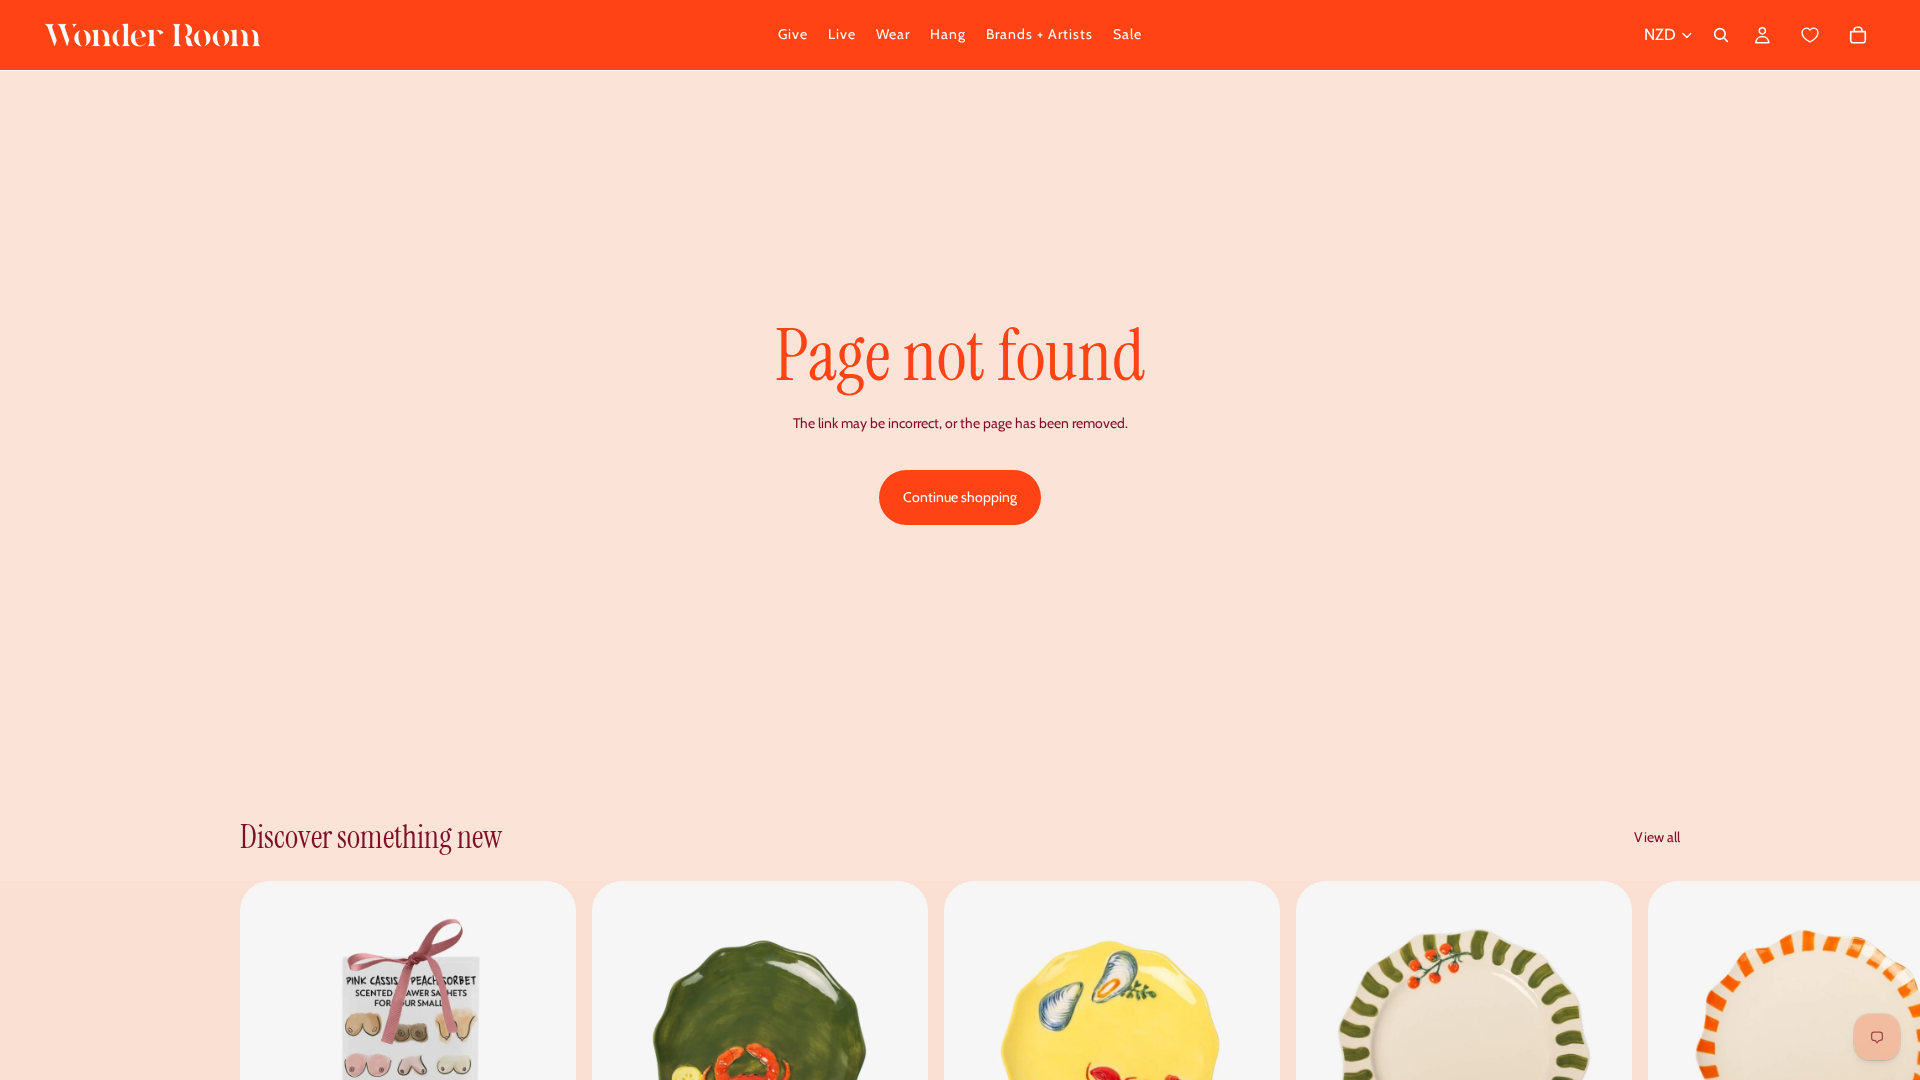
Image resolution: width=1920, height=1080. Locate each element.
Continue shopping (960, 497)
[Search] (1721, 35)
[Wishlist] (1810, 35)
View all (1657, 837)
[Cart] (1832, 35)
